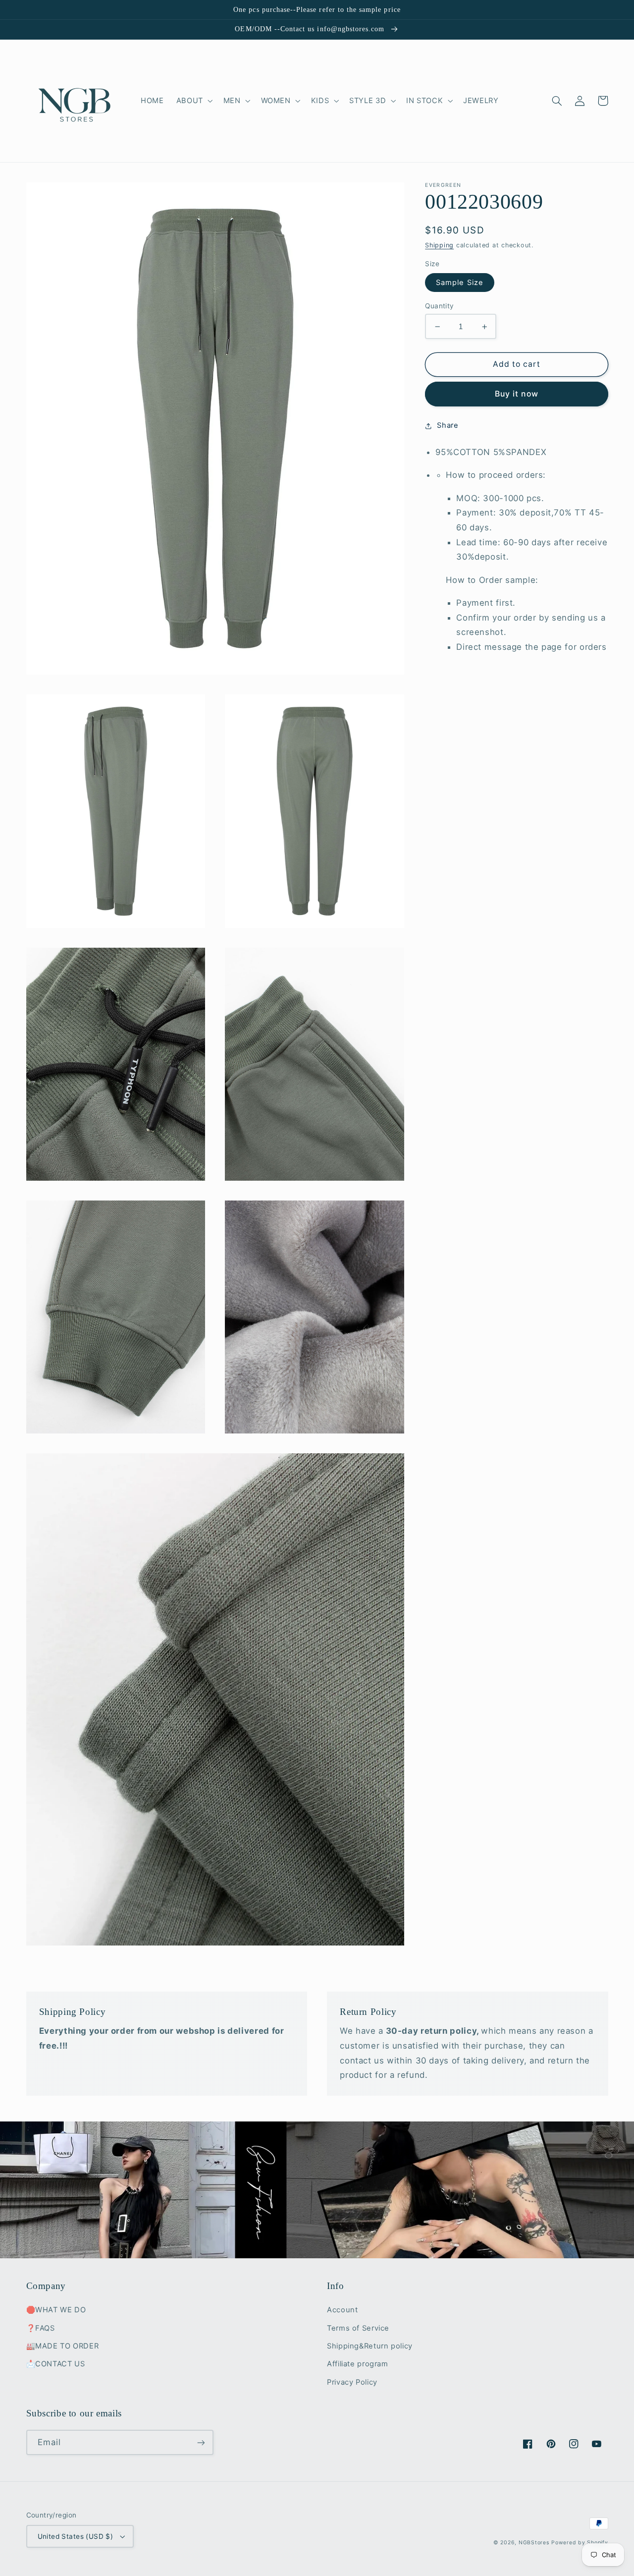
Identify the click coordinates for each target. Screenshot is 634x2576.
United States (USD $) (76, 2536)
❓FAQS (41, 2328)
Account (342, 2310)
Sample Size (460, 283)
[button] (193, 101)
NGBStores (534, 2543)
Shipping (439, 245)
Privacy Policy (352, 2382)
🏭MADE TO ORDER (63, 2346)
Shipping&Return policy (370, 2346)
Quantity (439, 306)
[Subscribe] (201, 2442)
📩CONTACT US (56, 2364)
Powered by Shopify (580, 2543)
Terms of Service (358, 2328)
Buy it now (517, 394)
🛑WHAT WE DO (56, 2310)
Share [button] (448, 425)
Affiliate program (358, 2364)
